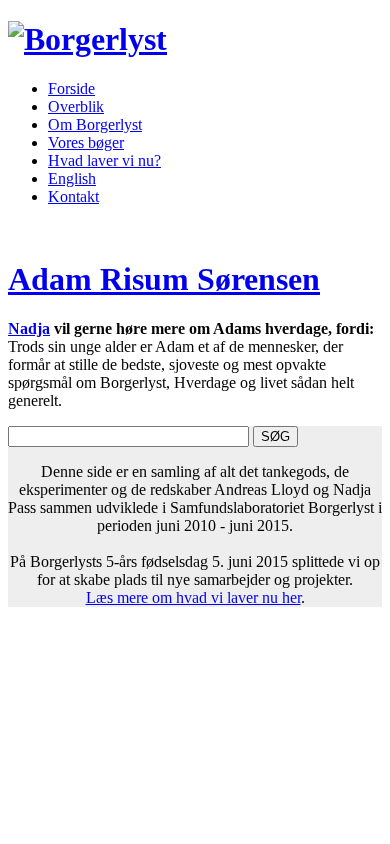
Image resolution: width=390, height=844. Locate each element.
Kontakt (73, 196)
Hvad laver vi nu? (104, 160)
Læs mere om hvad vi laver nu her (193, 597)
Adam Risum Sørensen (164, 279)
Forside (71, 88)
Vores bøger (86, 142)
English (72, 178)
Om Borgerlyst (95, 124)
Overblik (76, 106)
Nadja (29, 328)
